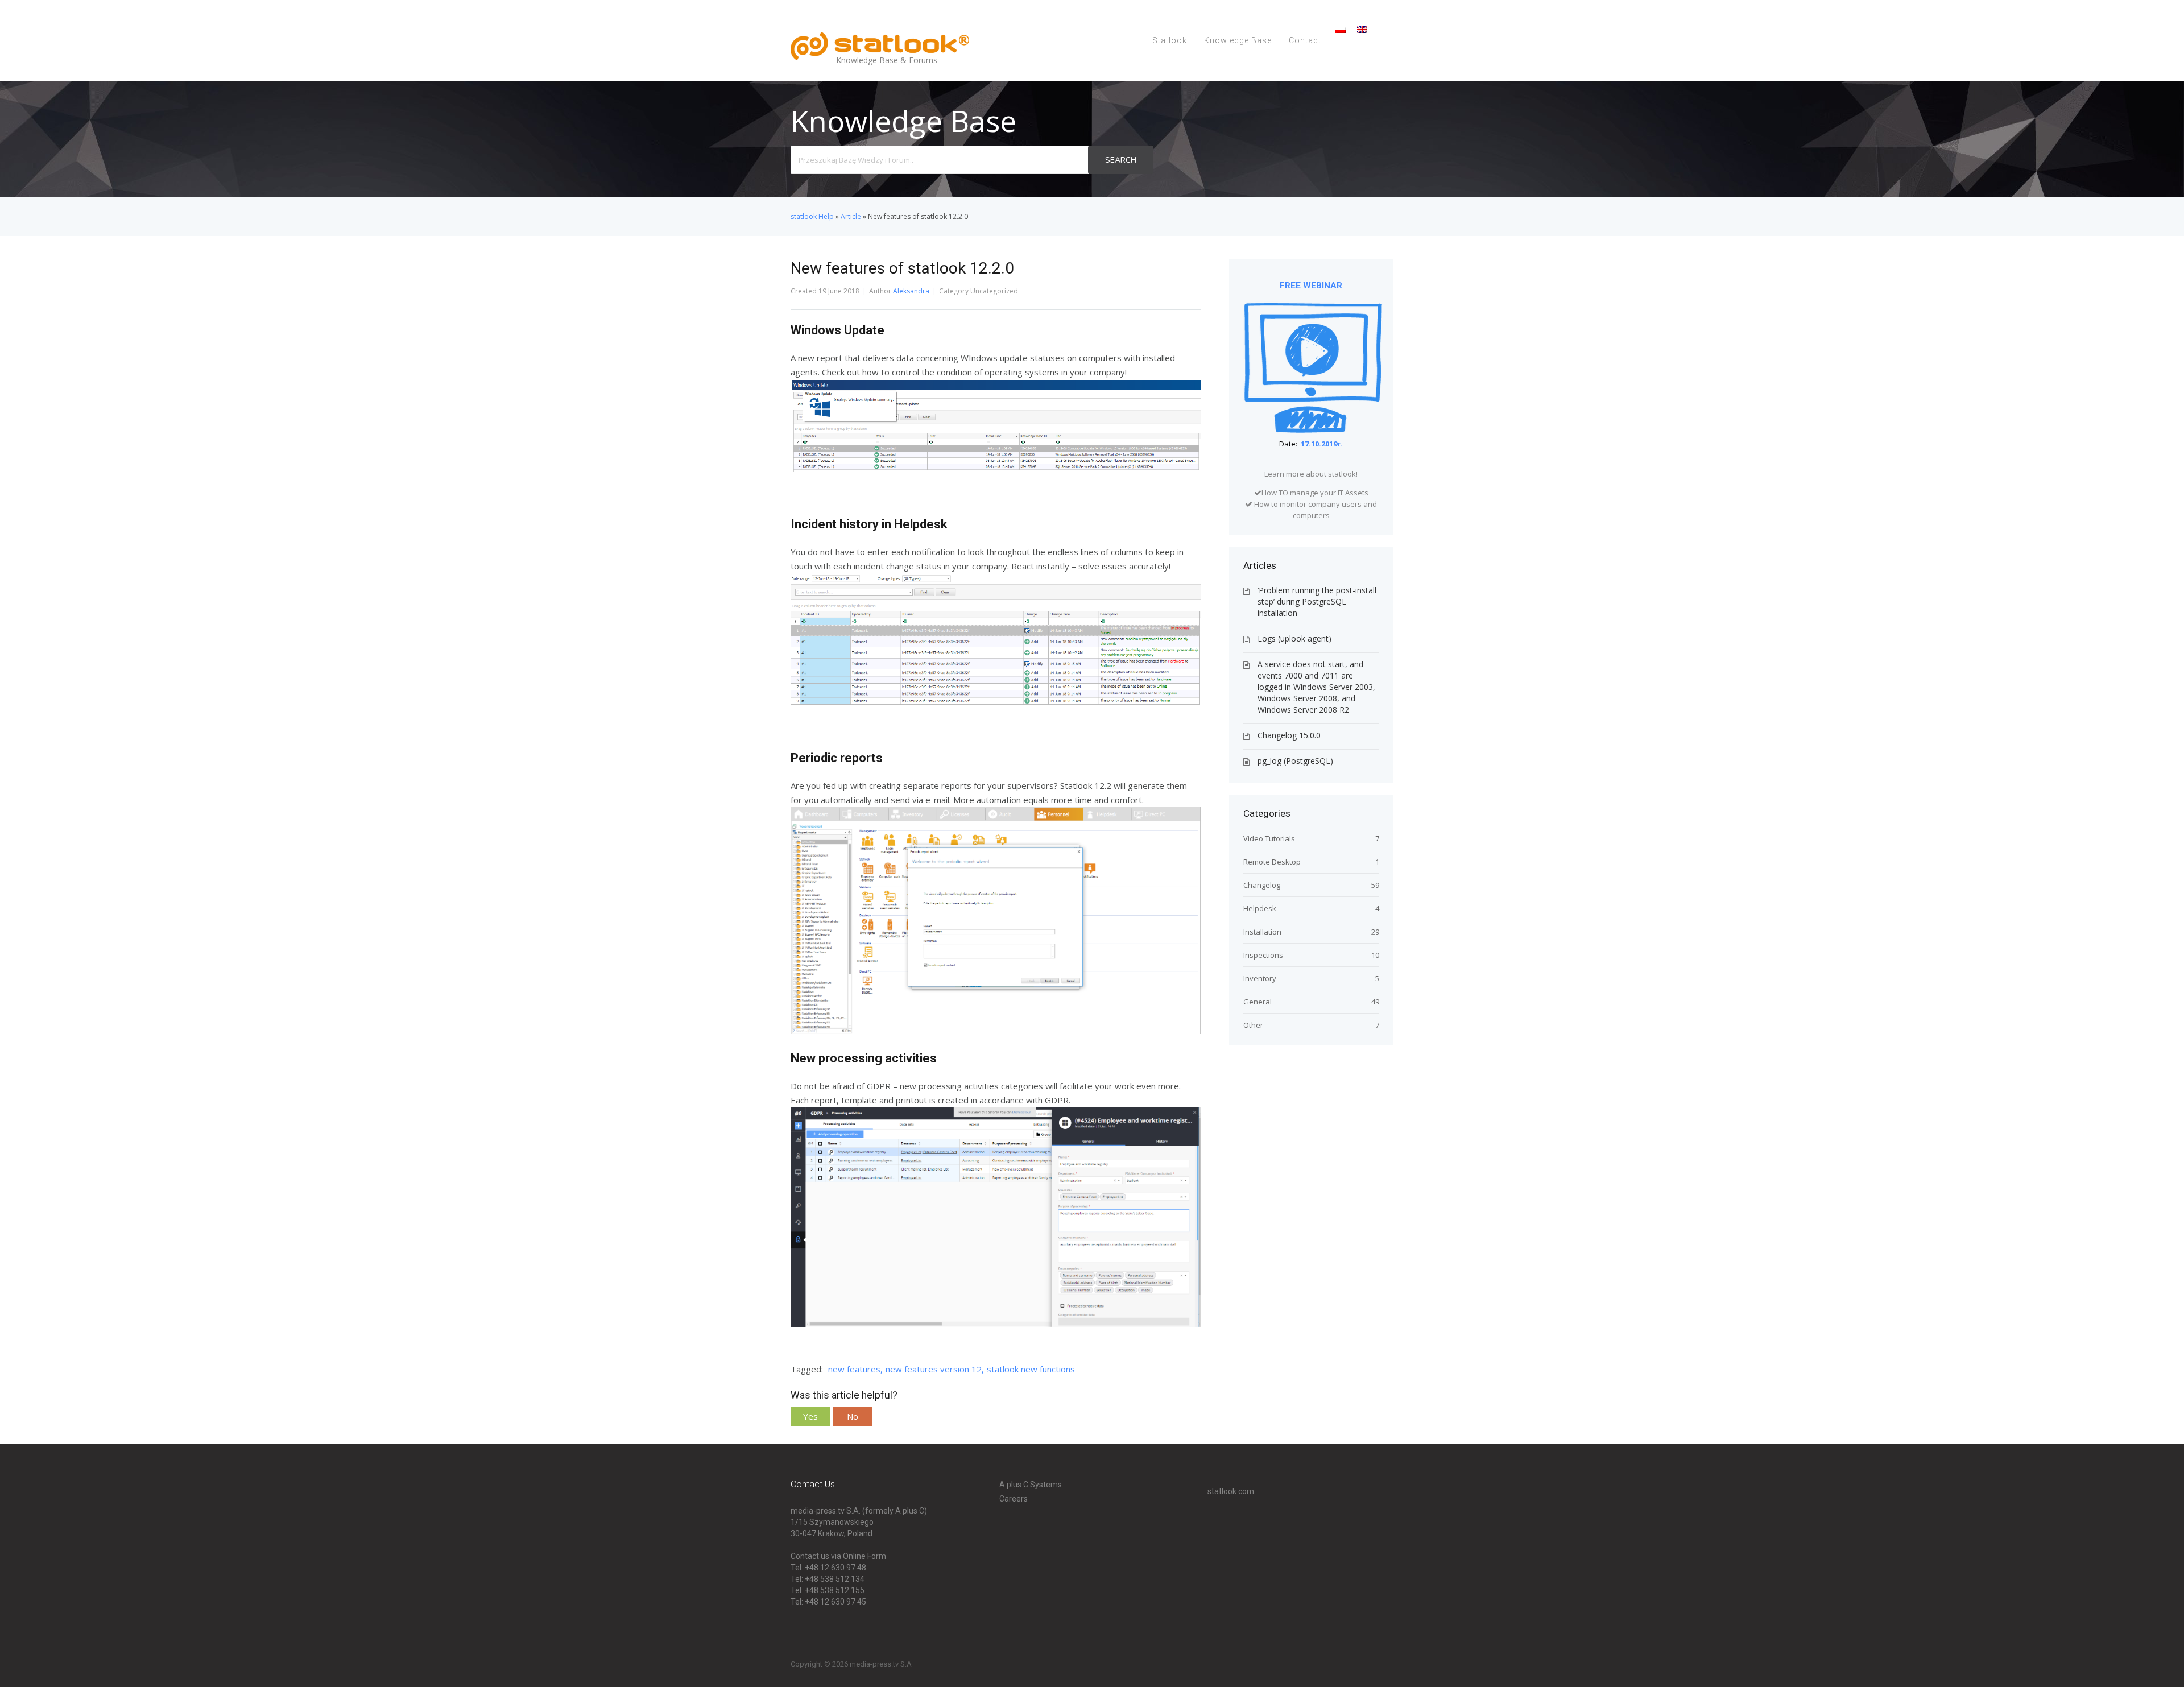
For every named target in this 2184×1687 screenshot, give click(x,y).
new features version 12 (934, 1369)
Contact (1305, 40)
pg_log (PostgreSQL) (1295, 761)
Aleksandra (911, 291)
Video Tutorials (1269, 838)
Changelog (1262, 885)
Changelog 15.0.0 (1289, 735)
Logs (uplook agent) (1294, 638)
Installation (1262, 932)
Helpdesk (1260, 908)
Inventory (1260, 978)
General (1258, 1002)
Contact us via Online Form (838, 1556)
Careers (1014, 1499)
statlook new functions (1031, 1369)
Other (1253, 1025)
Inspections (1263, 955)
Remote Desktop (1272, 862)
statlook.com (1231, 1491)
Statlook (1170, 40)
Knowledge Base (1238, 40)
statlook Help (812, 216)
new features (854, 1369)
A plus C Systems (1031, 1485)
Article (851, 216)
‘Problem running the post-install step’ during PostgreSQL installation (1317, 601)
